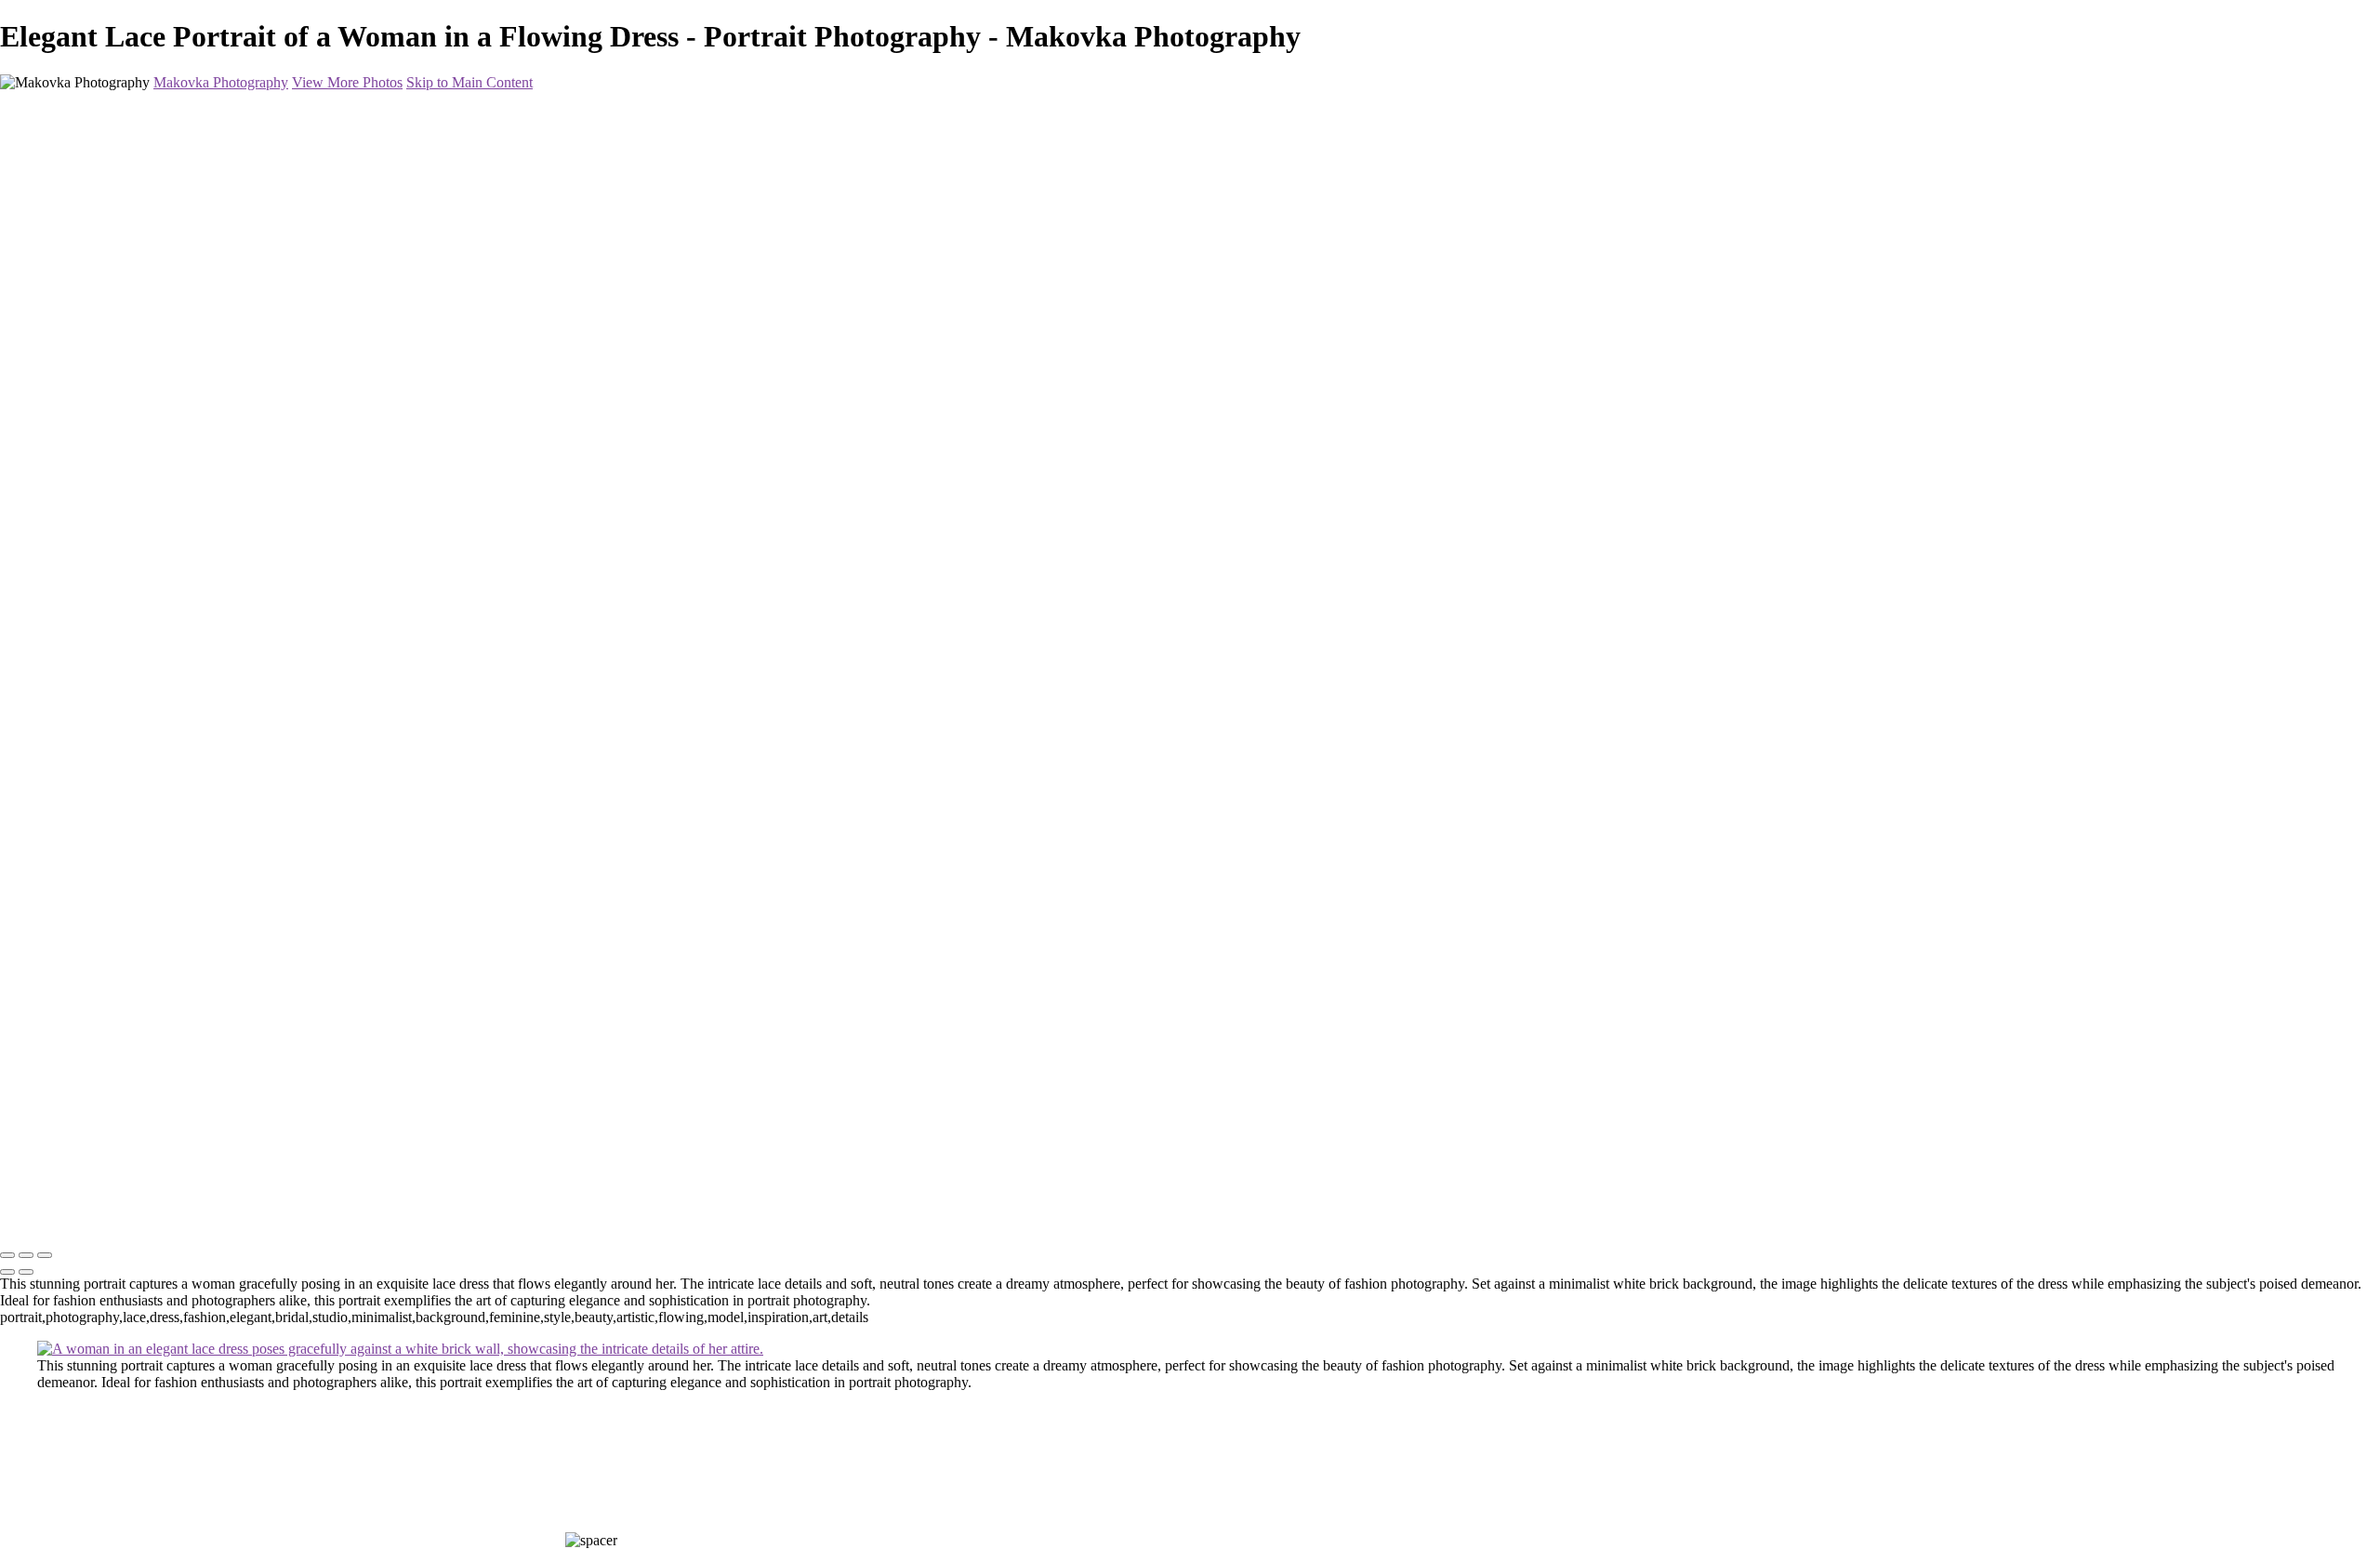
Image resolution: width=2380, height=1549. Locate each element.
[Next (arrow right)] (26, 1272)
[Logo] (150, 1217)
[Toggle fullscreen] (26, 1255)
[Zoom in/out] (45, 1255)
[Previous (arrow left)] (7, 1272)
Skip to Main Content (469, 82)
